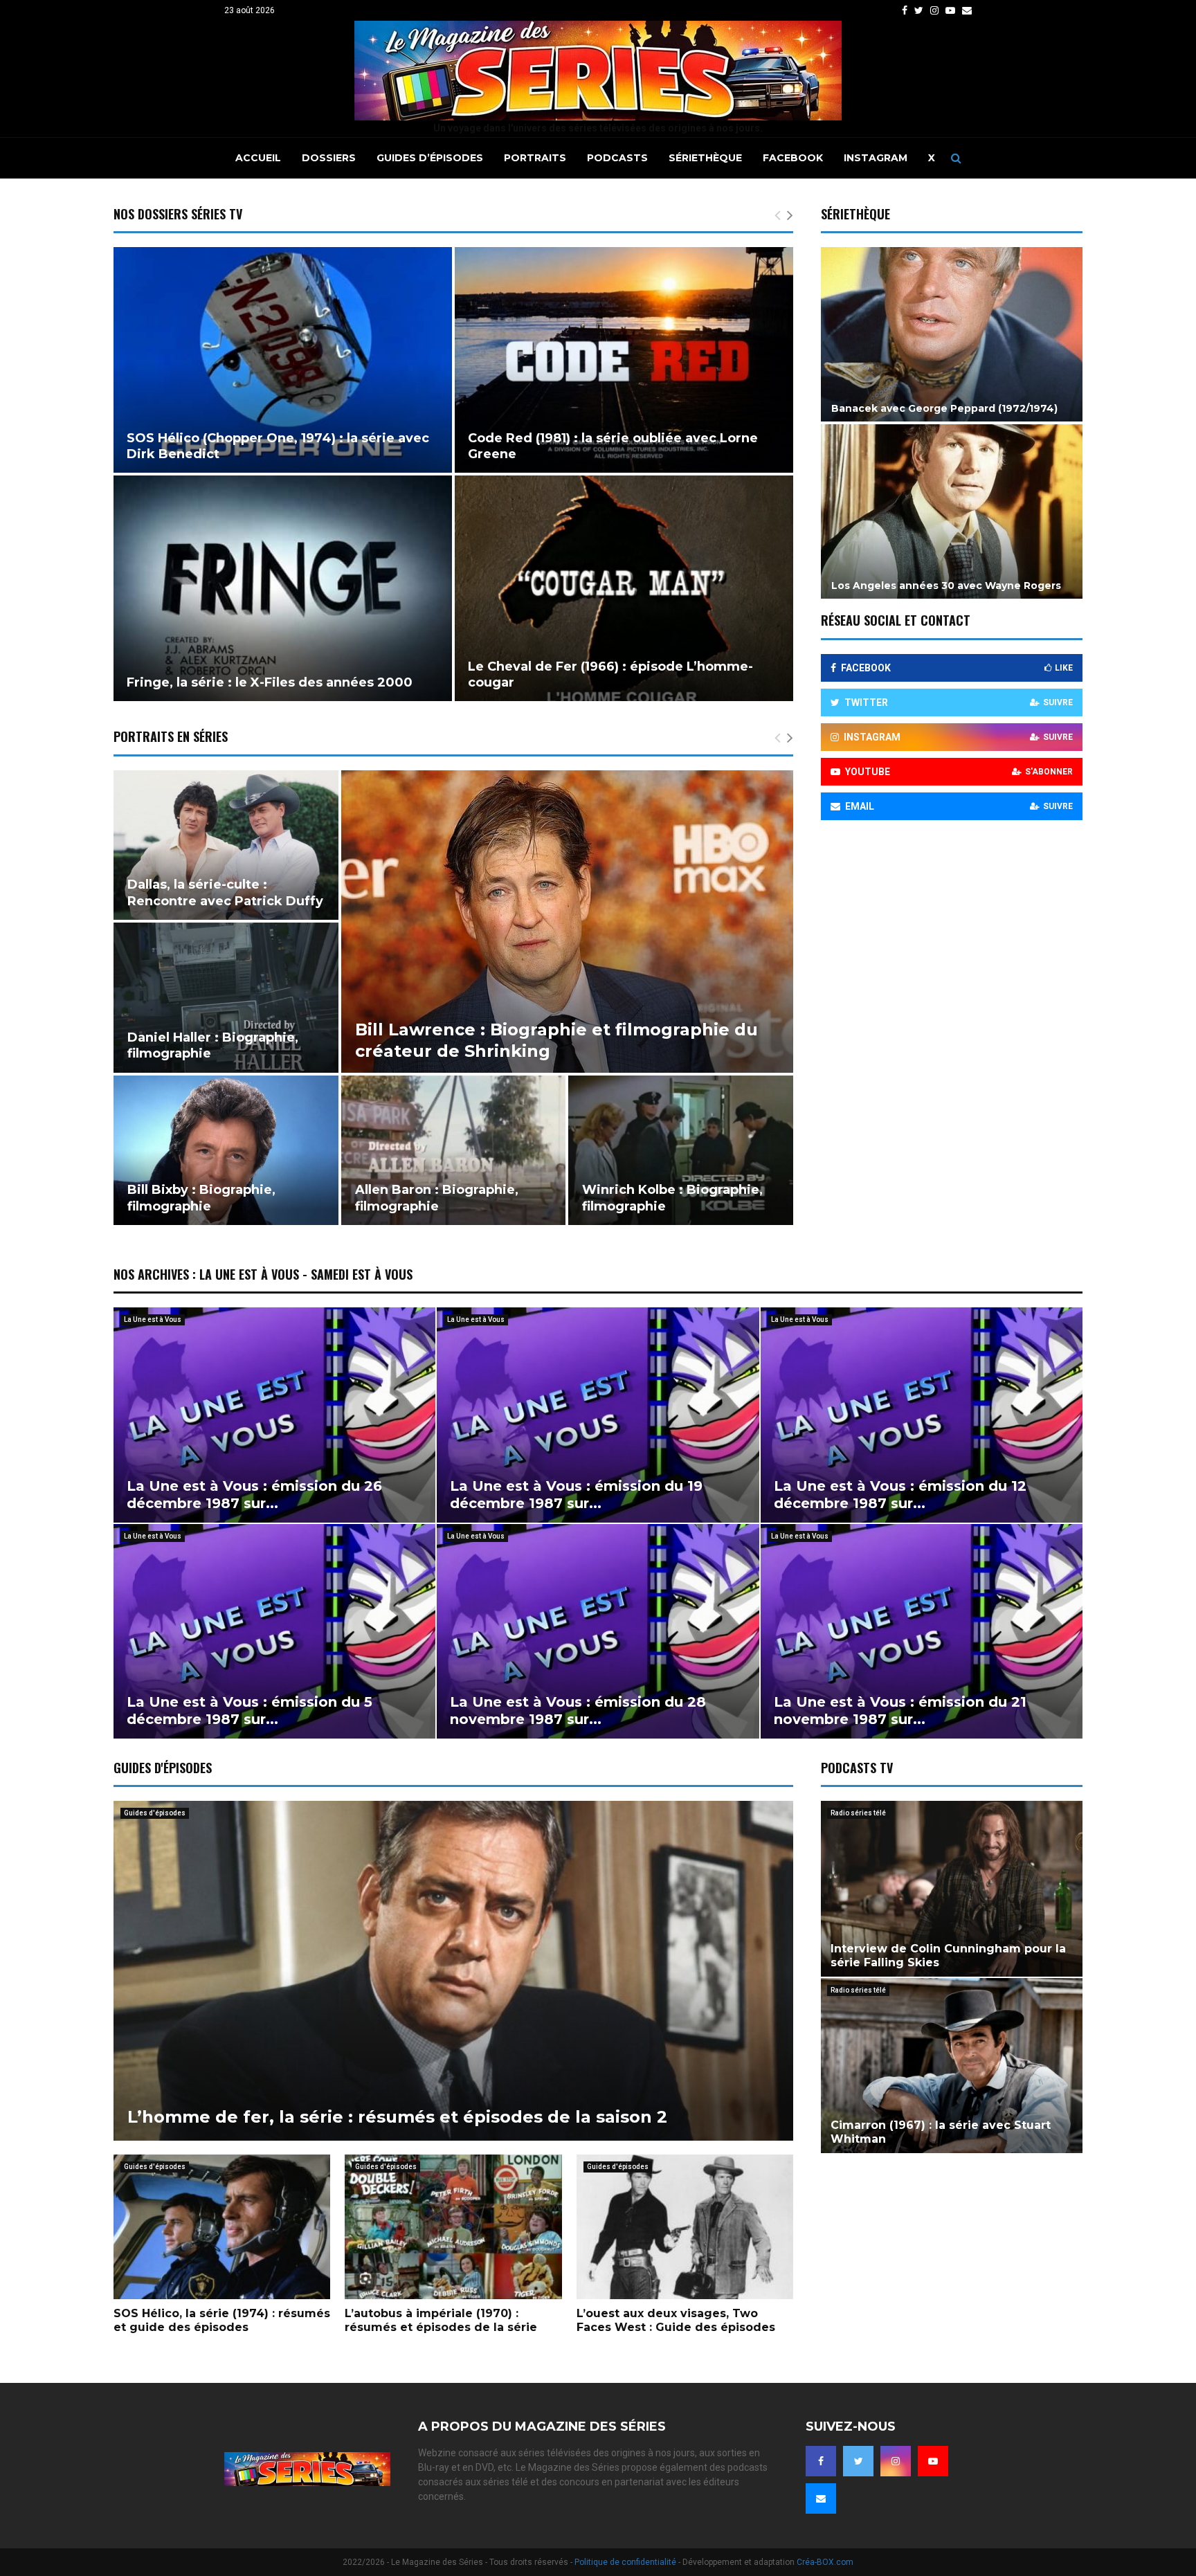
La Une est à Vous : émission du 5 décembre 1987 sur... (250, 1711)
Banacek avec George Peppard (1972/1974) (944, 408)
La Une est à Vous (153, 1319)
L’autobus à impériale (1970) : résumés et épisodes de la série (441, 2320)
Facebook (793, 158)
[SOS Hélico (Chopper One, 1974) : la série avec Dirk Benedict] (283, 360)
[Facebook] (821, 2461)
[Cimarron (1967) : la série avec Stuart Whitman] (952, 2066)
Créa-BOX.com (825, 2562)
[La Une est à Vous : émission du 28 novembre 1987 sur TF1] (598, 1631)
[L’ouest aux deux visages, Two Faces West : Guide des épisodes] (685, 2227)
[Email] (821, 2498)
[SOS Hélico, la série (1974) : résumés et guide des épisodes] (222, 2227)
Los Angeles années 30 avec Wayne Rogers (946, 586)
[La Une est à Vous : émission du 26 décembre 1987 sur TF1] (274, 1415)
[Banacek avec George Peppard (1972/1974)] (952, 334)
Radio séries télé (858, 1813)
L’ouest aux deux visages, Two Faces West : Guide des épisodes (676, 2320)
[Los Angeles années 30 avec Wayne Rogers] (952, 511)
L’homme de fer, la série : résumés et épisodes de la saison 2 (397, 2117)
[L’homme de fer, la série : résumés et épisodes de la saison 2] (453, 1971)
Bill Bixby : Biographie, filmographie (201, 1198)
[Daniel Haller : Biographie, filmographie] (226, 997)
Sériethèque (705, 158)
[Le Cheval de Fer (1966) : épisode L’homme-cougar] (624, 588)
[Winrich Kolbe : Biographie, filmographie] (681, 1150)
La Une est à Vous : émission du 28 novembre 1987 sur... (578, 1711)
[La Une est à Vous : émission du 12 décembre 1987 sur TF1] (922, 1415)
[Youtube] (933, 2461)
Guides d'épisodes (155, 1813)
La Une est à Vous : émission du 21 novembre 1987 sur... (900, 1711)
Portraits (535, 158)
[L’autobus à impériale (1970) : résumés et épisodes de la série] (453, 2227)
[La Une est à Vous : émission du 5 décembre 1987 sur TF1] (274, 1631)
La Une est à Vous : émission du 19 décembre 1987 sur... (576, 1495)
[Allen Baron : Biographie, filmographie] (454, 1150)
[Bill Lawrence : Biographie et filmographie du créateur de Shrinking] (567, 922)
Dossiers (329, 158)
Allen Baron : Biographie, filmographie (437, 1198)
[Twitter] (858, 2461)
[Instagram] (896, 2461)
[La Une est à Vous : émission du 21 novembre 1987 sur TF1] (922, 1631)
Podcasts (617, 158)
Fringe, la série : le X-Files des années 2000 (270, 682)
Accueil (258, 158)
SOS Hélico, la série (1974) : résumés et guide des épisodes (222, 2320)
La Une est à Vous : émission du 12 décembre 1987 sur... (900, 1495)
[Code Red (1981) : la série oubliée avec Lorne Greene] (624, 360)
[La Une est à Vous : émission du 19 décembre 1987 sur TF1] (598, 1415)
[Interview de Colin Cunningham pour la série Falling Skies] (952, 1888)
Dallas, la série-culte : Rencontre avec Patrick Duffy (225, 892)
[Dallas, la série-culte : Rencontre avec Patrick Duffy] (226, 845)
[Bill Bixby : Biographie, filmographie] (226, 1150)
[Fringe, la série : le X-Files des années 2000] (283, 588)
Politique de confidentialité (625, 2562)
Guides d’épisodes (430, 158)
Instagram (876, 158)
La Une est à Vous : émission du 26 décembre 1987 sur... (254, 1495)
